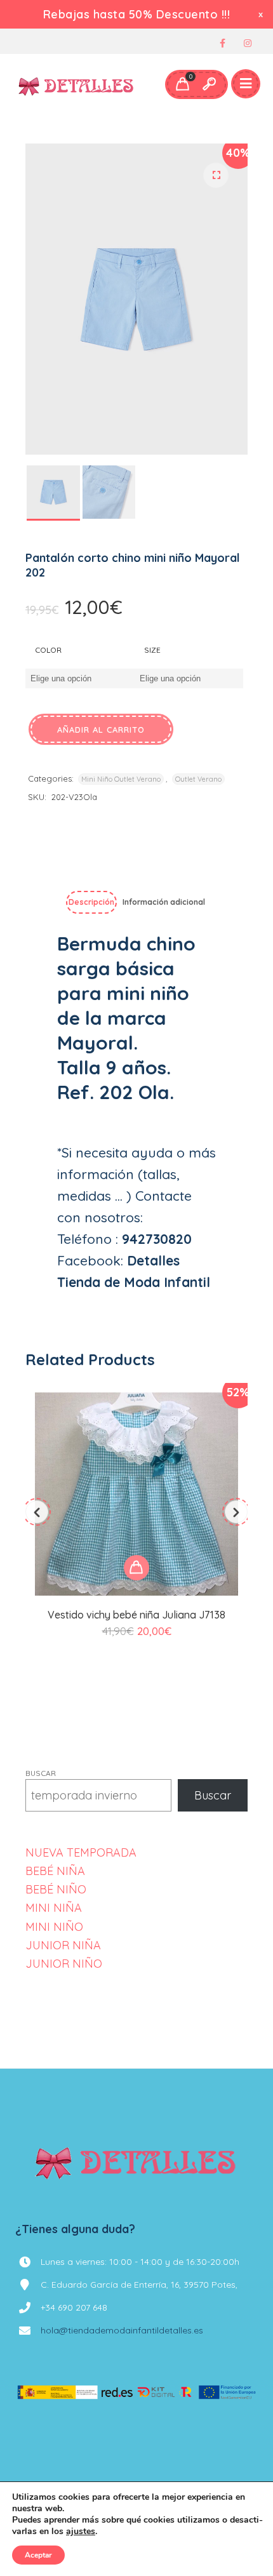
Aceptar (38, 2555)
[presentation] (37, 1512)
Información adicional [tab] (164, 902)
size (152, 650)
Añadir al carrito (101, 730)
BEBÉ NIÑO (56, 1889)
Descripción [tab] (91, 902)
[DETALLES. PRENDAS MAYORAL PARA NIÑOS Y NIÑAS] (77, 84)
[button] (216, 175)
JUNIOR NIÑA (63, 1945)
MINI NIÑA (54, 1908)
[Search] (209, 84)
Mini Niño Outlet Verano (121, 779)
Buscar (41, 1773)
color (48, 650)
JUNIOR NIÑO (64, 1964)
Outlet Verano (198, 779)
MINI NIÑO (54, 1927)
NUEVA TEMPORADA (81, 1852)
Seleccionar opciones (136, 1568)
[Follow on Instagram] (248, 43)
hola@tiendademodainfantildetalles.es (122, 2330)
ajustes (81, 2532)
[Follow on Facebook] (222, 43)
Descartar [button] (262, 14)
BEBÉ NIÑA (55, 1871)
